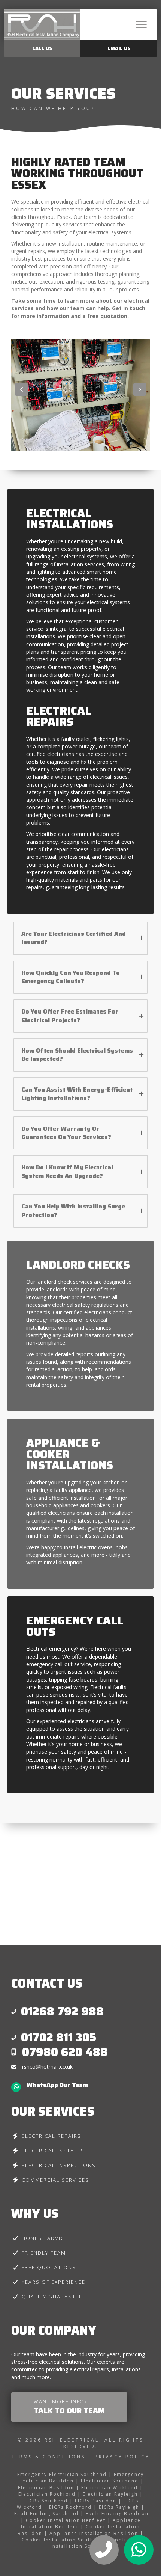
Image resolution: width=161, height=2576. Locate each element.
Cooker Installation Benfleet (66, 2520)
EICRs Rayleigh (119, 2507)
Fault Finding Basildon (117, 2513)
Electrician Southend (110, 2481)
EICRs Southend (46, 2501)
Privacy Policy (122, 2457)
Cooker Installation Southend (63, 2540)
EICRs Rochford (70, 2507)
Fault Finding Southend (46, 2513)
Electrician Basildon (46, 2488)
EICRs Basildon (96, 2501)
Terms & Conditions (50, 2457)
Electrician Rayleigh (110, 2494)
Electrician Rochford (47, 2494)
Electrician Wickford (110, 2488)
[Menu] (141, 24)
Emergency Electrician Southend (62, 2474)
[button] (21, 389)
